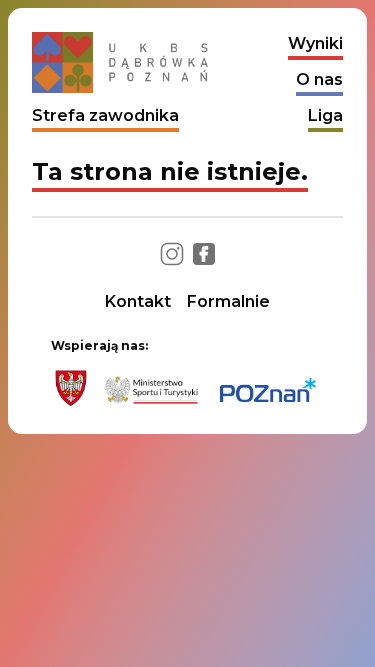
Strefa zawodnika (105, 115)
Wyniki (315, 43)
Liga (325, 115)
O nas (319, 79)
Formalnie (228, 301)
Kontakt (138, 301)
